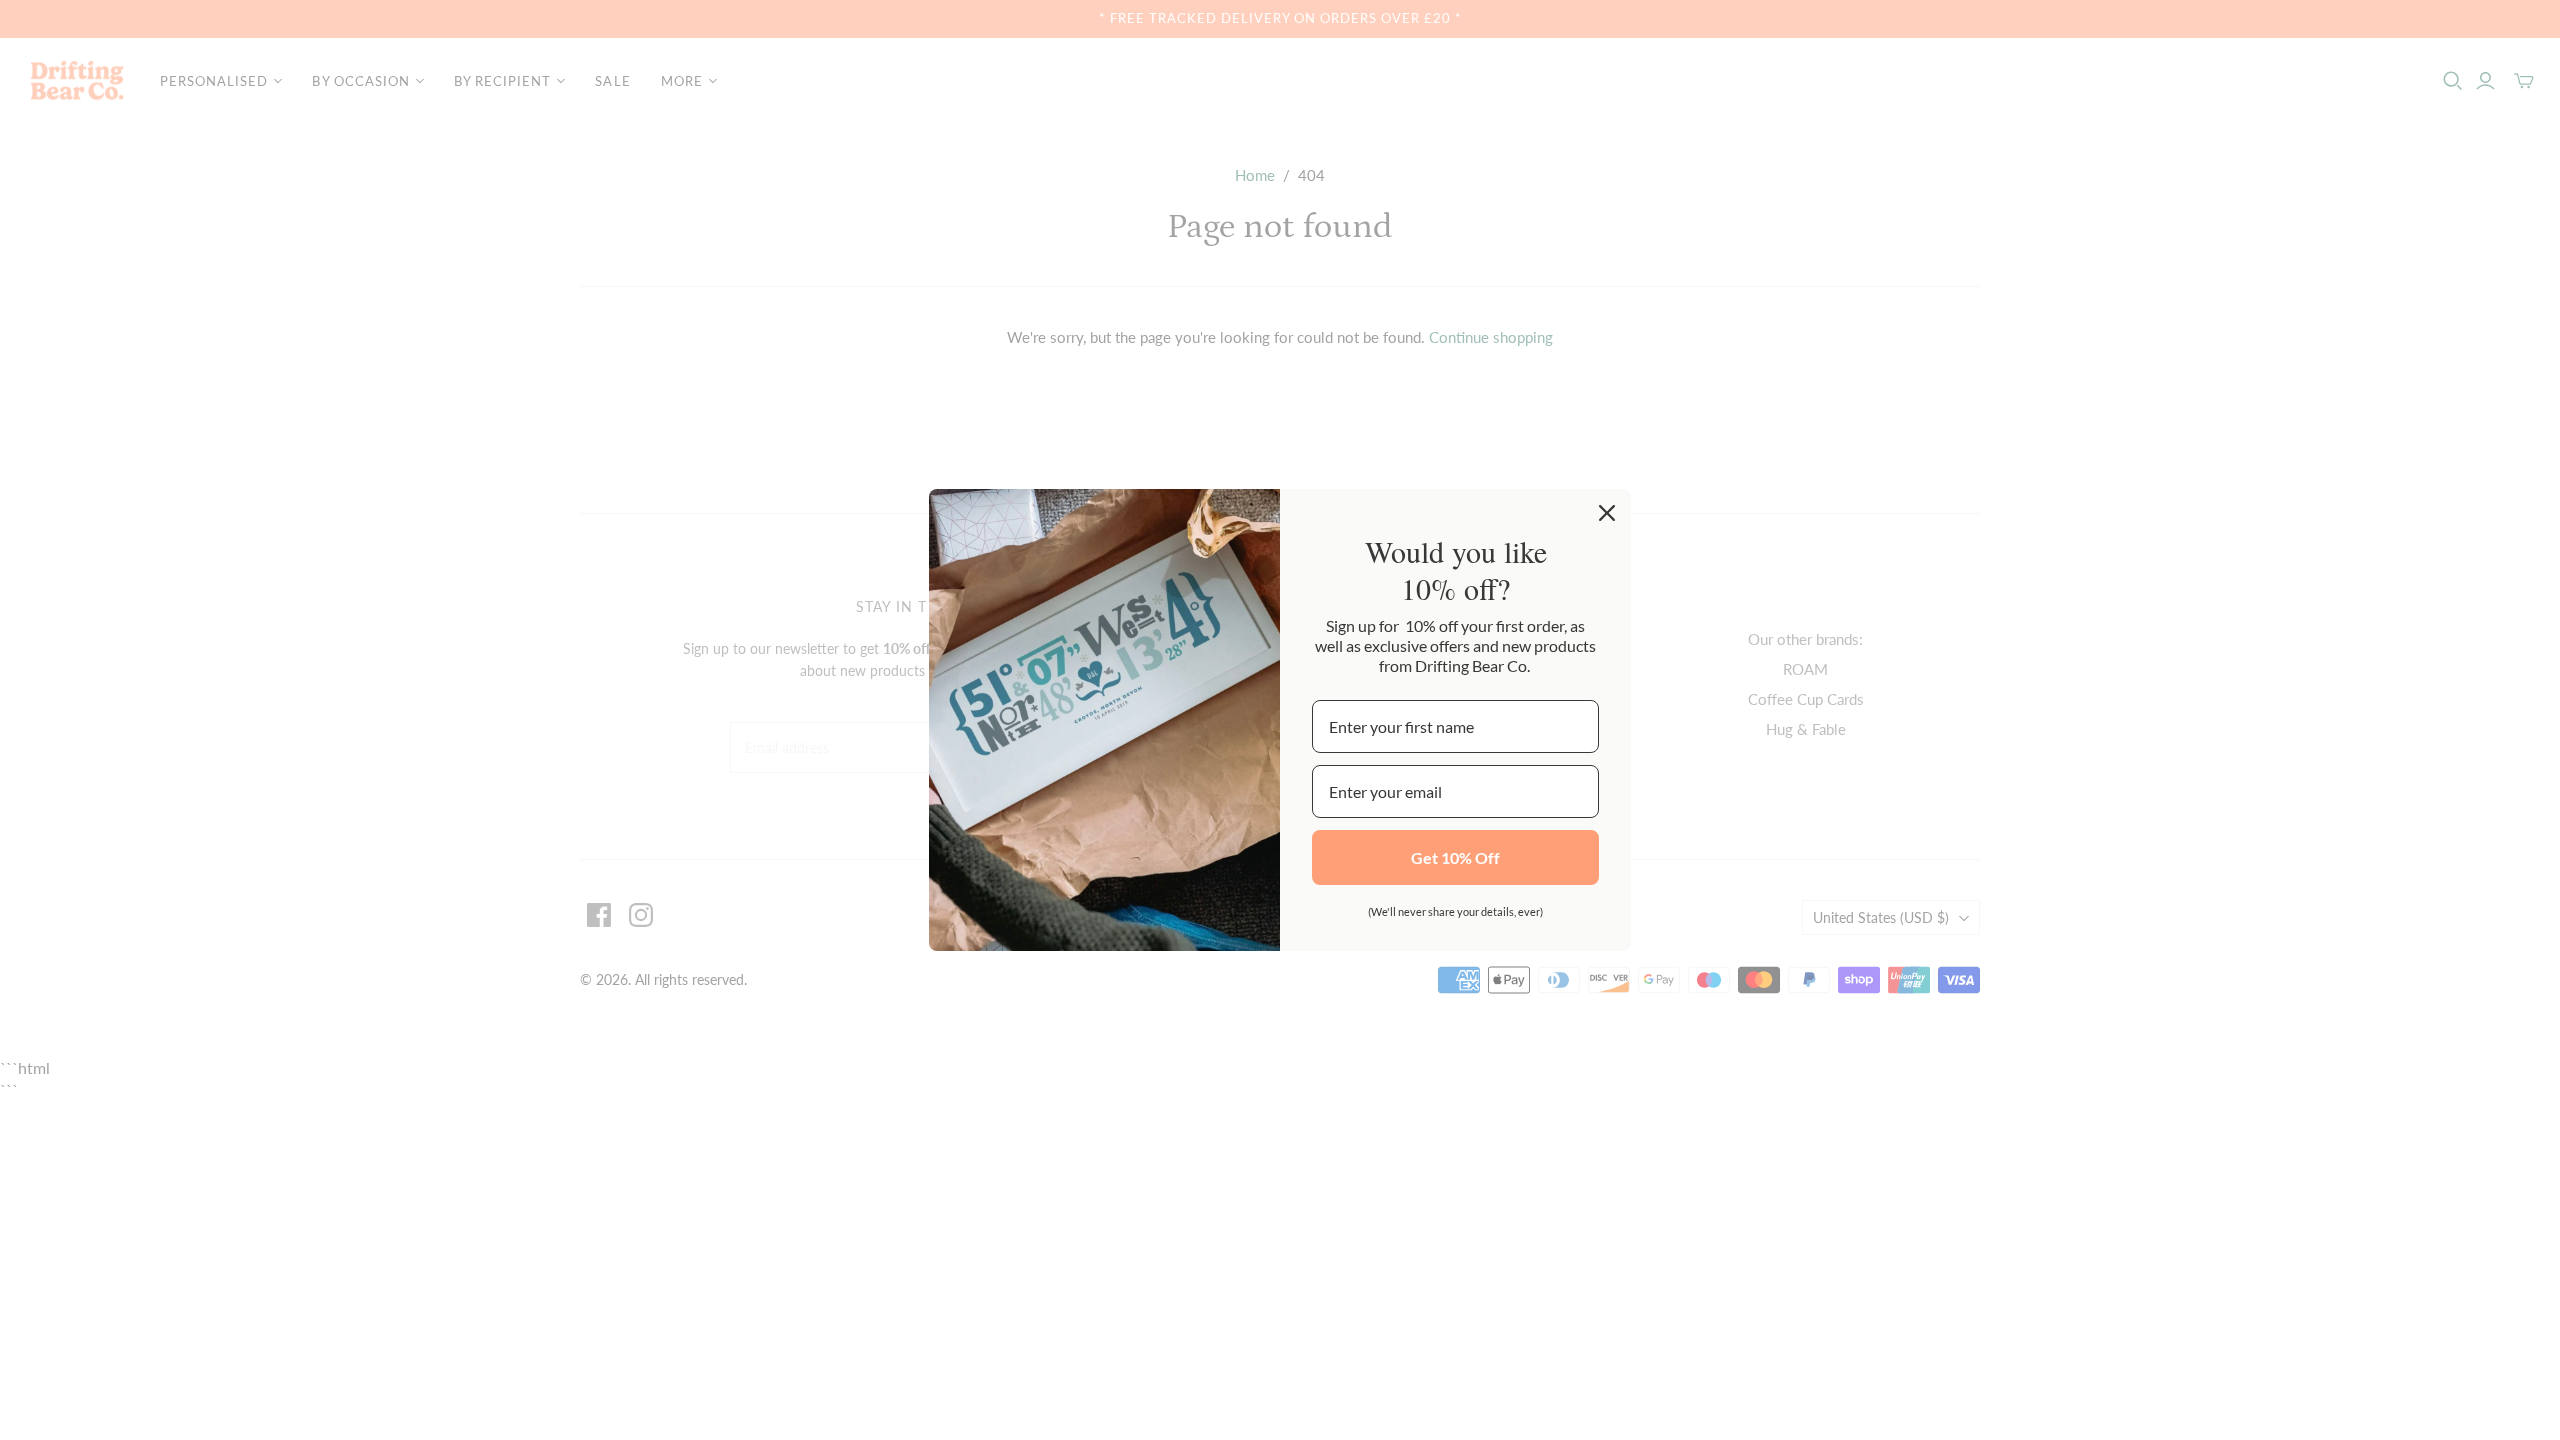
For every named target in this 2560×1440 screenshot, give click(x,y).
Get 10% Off (1455, 857)
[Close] (1607, 513)
